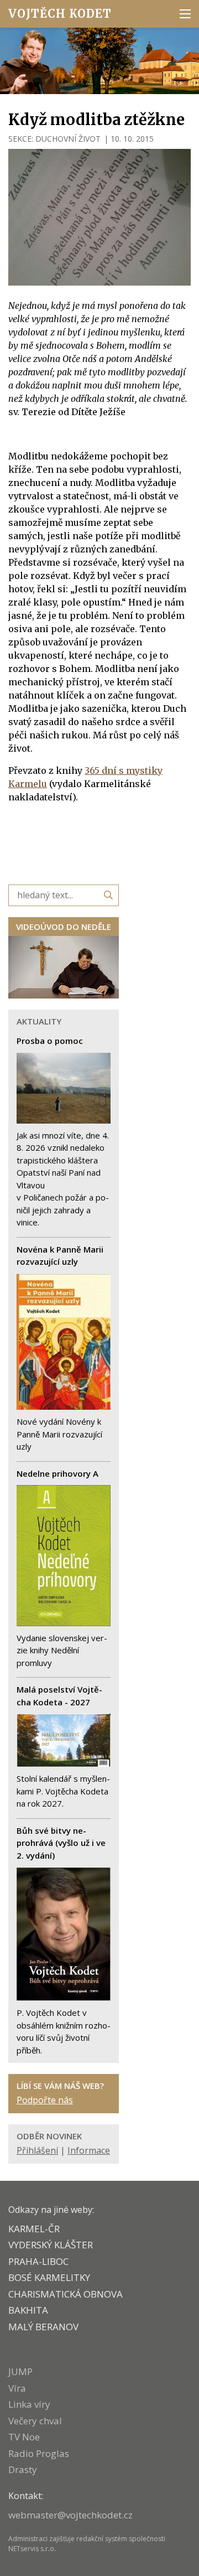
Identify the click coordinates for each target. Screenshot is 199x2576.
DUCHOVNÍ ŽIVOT (68, 139)
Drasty (23, 2469)
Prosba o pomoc (50, 1041)
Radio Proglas (39, 2453)
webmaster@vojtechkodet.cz (70, 2515)
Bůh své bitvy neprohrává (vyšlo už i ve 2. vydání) (61, 1843)
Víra (17, 2388)
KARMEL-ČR (34, 2229)
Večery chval (35, 2421)
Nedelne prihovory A (57, 1473)
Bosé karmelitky (49, 2277)
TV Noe (24, 2437)
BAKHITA (28, 2310)
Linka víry (29, 2404)
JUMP (20, 2371)
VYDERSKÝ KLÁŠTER (51, 2245)
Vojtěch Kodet (60, 14)
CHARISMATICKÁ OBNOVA (66, 2294)
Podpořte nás (45, 2100)
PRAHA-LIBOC (38, 2261)
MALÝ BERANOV (43, 2327)
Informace (89, 2150)
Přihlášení (37, 2150)
